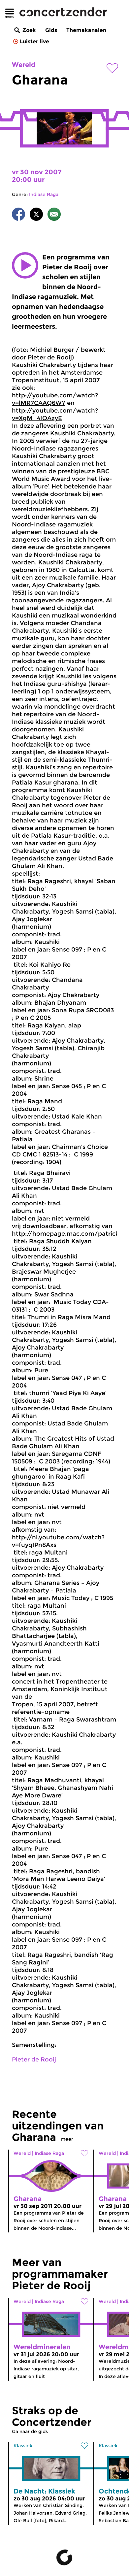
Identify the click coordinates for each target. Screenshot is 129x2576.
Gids (51, 30)
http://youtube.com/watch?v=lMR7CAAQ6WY (55, 399)
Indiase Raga (44, 194)
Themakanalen (86, 30)
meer (67, 2139)
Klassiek (23, 2446)
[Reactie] (54, 215)
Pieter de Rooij (34, 2059)
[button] (25, 265)
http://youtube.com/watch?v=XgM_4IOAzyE (55, 414)
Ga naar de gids (30, 2431)
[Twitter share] (36, 215)
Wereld (24, 65)
